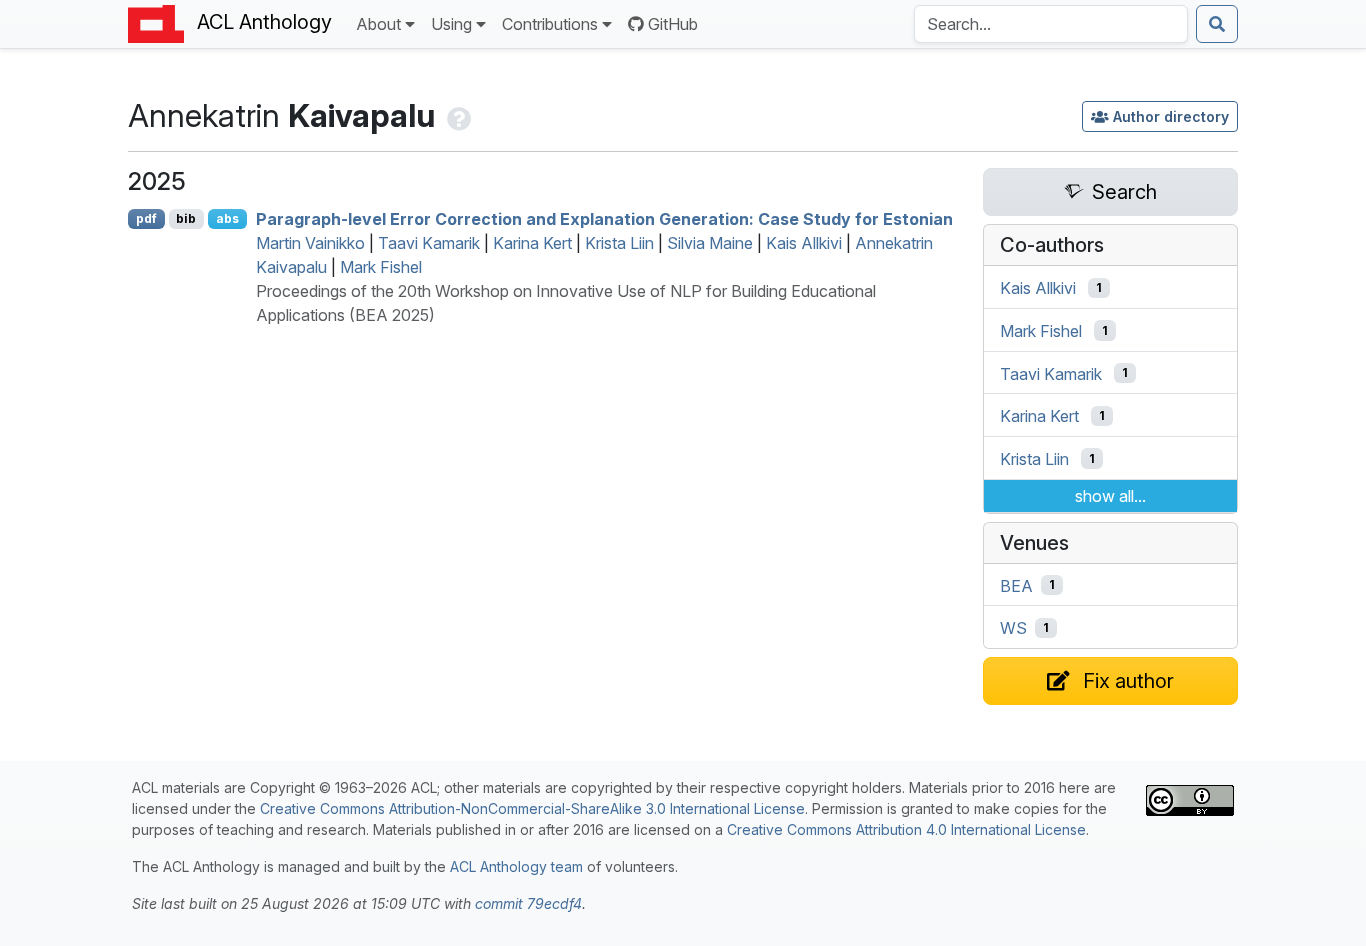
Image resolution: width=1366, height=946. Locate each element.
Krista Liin (619, 243)
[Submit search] (1217, 24)
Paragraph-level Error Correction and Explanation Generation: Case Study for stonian (604, 219)
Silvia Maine (710, 243)
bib (186, 218)
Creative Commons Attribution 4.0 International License (906, 829)
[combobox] (1051, 24)
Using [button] (451, 24)
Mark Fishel (381, 267)
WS (1013, 628)
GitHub (673, 24)
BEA (1016, 585)
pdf (146, 218)
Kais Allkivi (804, 243)
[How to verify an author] (457, 115)
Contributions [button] (550, 24)
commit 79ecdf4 (528, 903)
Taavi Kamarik (429, 243)
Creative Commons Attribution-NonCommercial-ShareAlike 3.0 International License (532, 808)
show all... (1110, 496)
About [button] (378, 24)
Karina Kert (532, 243)
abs (227, 218)
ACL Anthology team (516, 866)
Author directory (1171, 116)
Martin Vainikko (310, 243)
